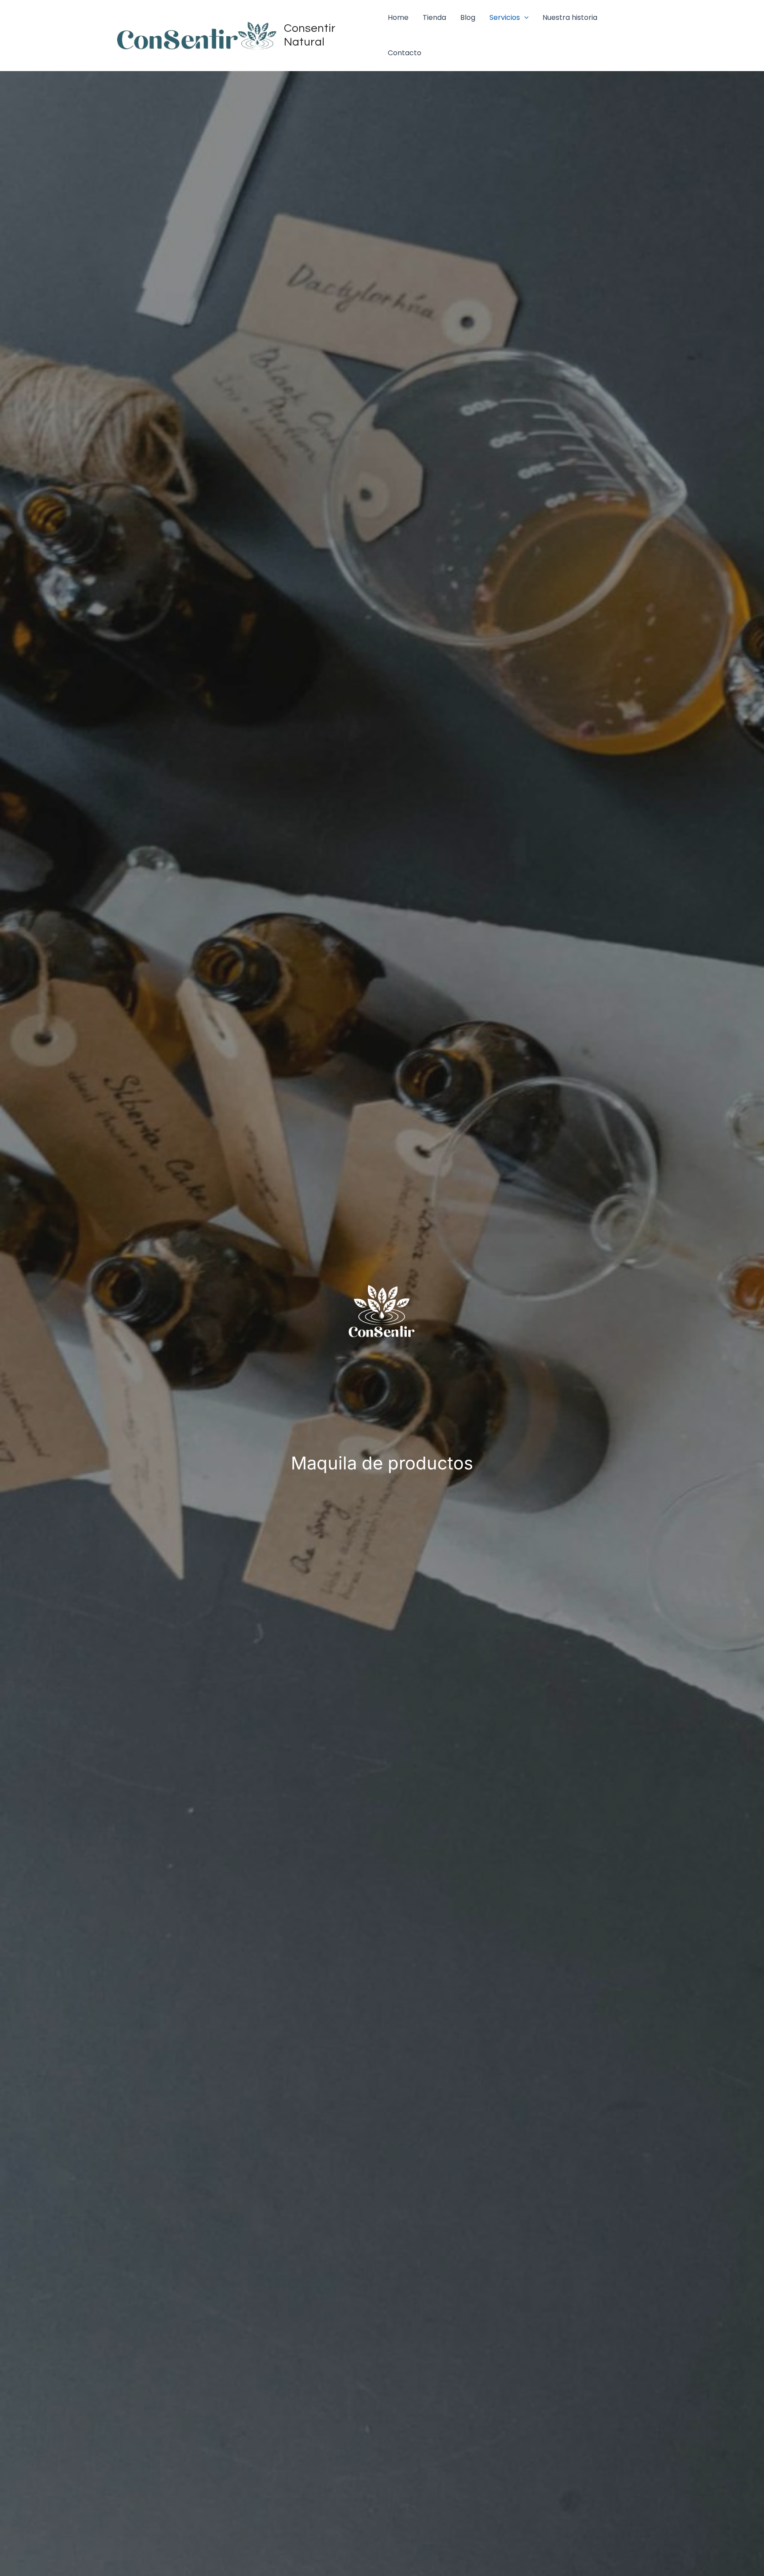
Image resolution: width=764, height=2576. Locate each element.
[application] (524, 18)
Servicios (505, 17)
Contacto (405, 53)
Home (398, 17)
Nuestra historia (570, 17)
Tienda (434, 17)
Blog (468, 17)
